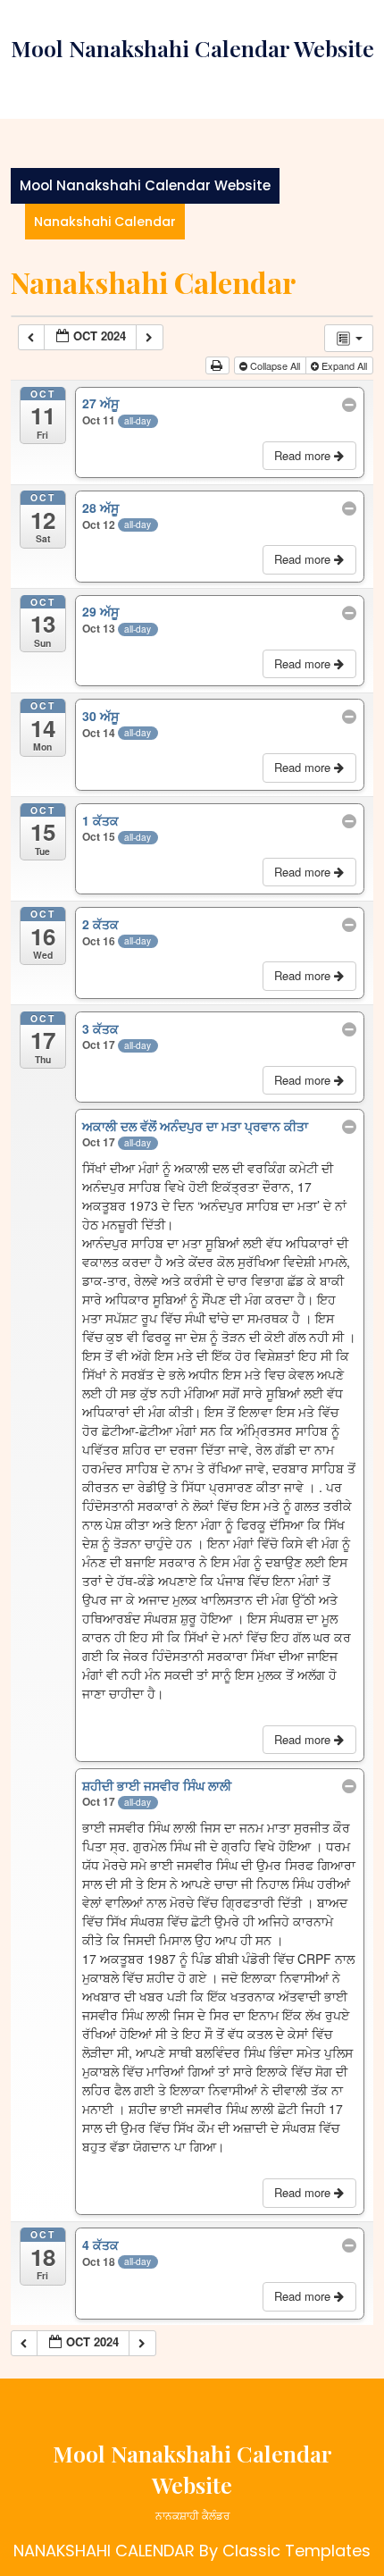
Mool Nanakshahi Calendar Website (192, 48)
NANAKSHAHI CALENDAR (104, 2551)
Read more (304, 455)
